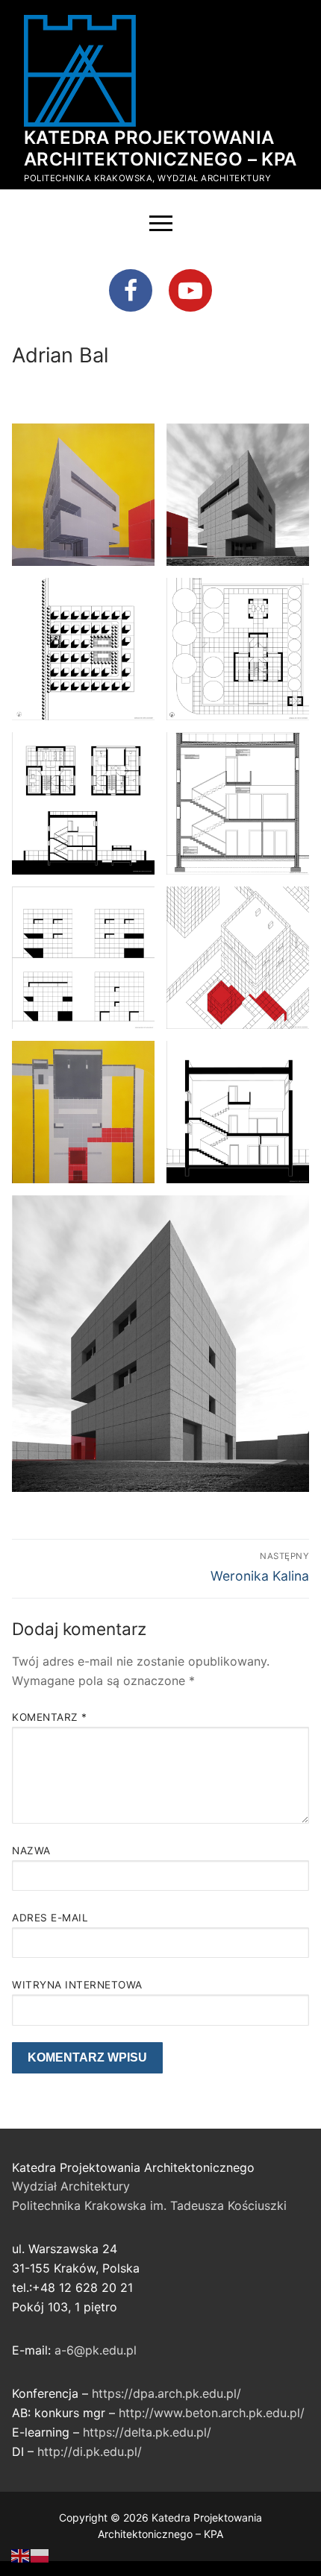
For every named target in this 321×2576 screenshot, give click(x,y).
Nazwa (31, 1851)
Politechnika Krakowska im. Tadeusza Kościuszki (149, 2205)
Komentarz (50, 1717)
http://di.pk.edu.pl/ (90, 2451)
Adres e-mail (50, 1918)
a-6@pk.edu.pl (96, 2350)
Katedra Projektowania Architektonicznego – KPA (160, 148)
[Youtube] (190, 291)
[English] (21, 2554)
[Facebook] (131, 291)
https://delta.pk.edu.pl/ (147, 2432)
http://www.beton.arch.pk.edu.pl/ (212, 2413)
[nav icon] (161, 224)
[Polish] (40, 2554)
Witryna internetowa (77, 1985)
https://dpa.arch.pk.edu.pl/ (166, 2393)
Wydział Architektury (71, 2186)
